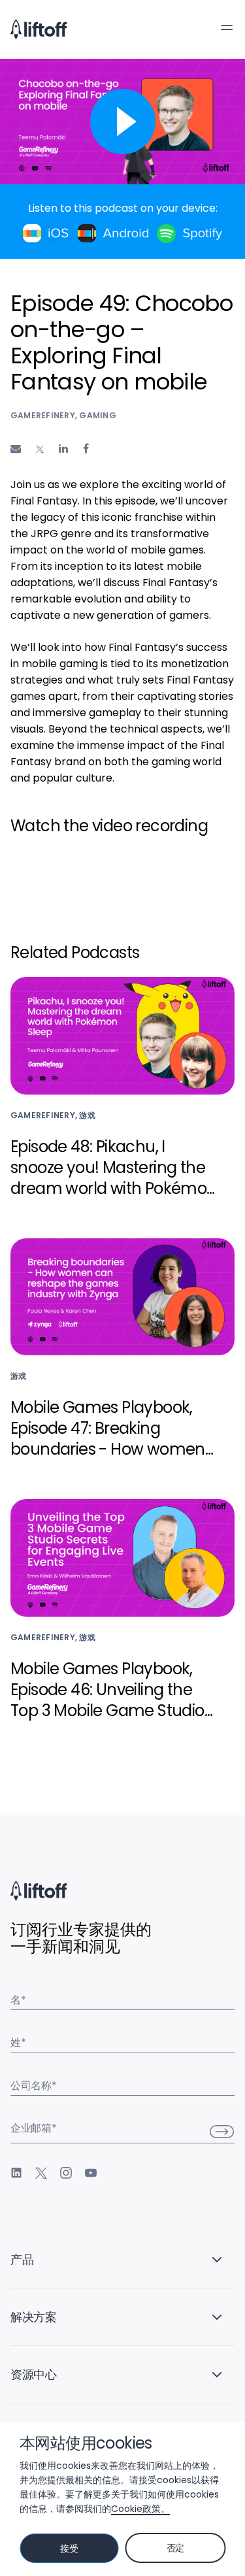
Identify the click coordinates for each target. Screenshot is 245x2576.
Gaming (97, 415)
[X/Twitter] (41, 2173)
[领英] (16, 2173)
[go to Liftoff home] (39, 29)
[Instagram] (66, 2173)
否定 (175, 2548)
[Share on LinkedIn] (63, 449)
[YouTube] (91, 2173)
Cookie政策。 (140, 2509)
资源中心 (34, 2374)
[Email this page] (16, 449)
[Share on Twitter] (40, 450)
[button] (227, 27)
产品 (22, 2259)
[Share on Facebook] (86, 449)
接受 (69, 2549)
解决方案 (34, 2317)
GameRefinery (43, 415)
